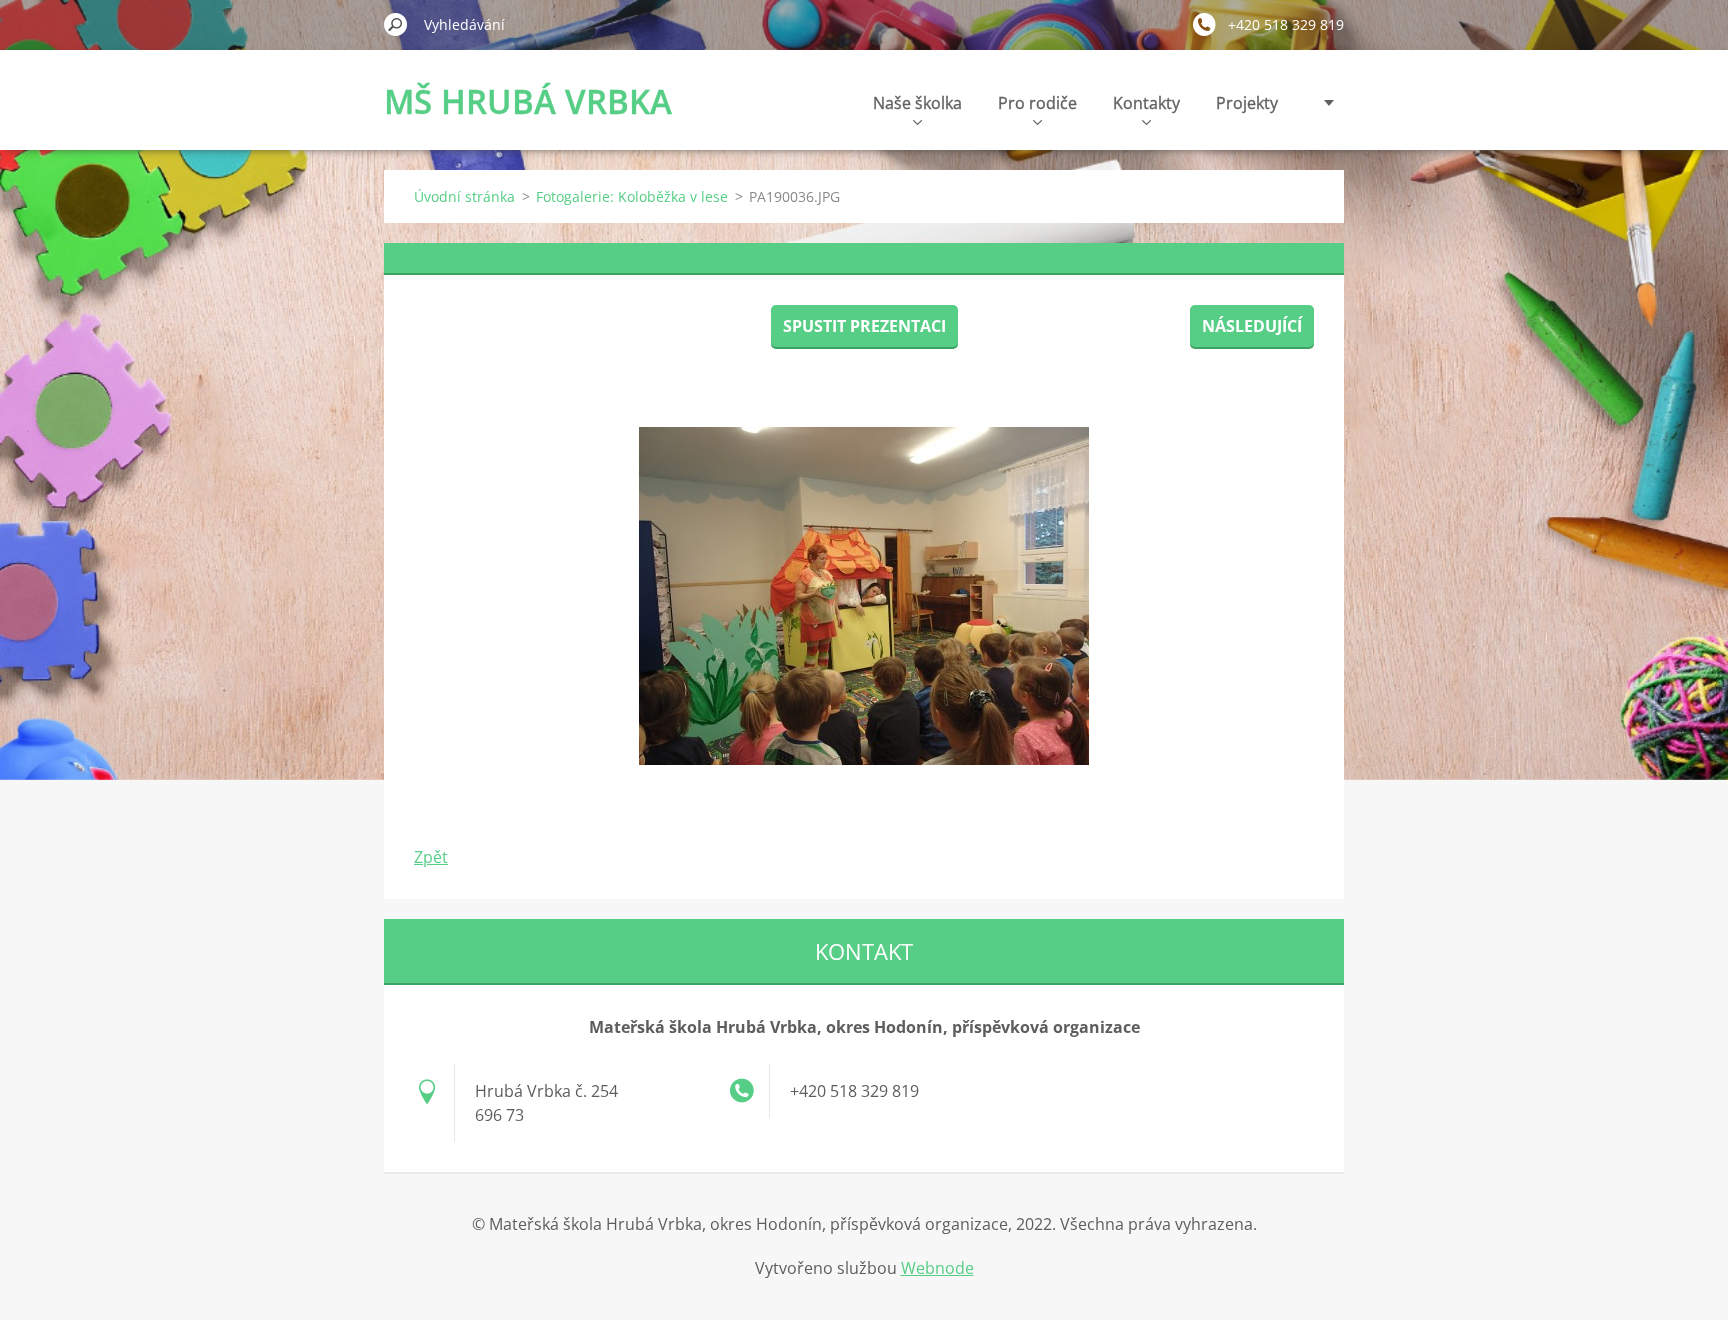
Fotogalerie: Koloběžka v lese (632, 196)
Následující (1252, 326)
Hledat (396, 24)
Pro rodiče (1037, 103)
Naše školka (917, 103)
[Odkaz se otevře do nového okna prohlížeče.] (864, 596)
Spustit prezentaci (864, 326)
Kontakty (1146, 103)
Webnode (937, 1268)
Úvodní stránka (464, 196)
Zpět (431, 857)
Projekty (1247, 103)
